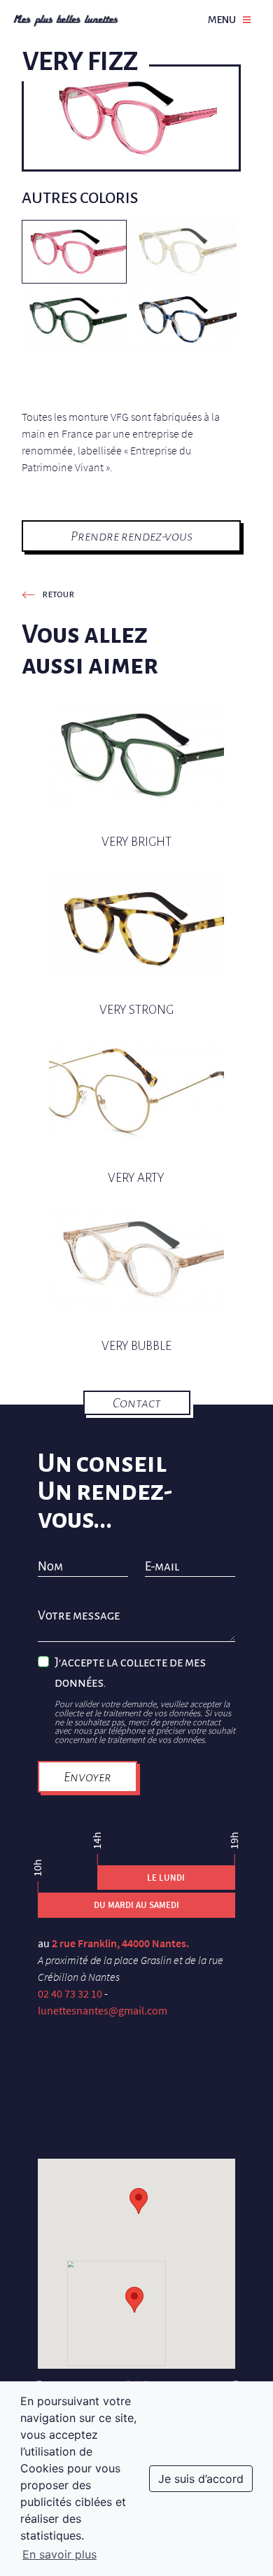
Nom (50, 1567)
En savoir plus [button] (59, 2554)
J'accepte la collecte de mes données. (130, 1673)
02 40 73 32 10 (70, 1993)
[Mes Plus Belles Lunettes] (66, 20)
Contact (137, 1403)
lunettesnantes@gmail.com (103, 2010)
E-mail (162, 1567)
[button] (134, 2300)
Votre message (79, 1616)
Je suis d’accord (201, 2479)
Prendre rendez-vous (132, 536)
